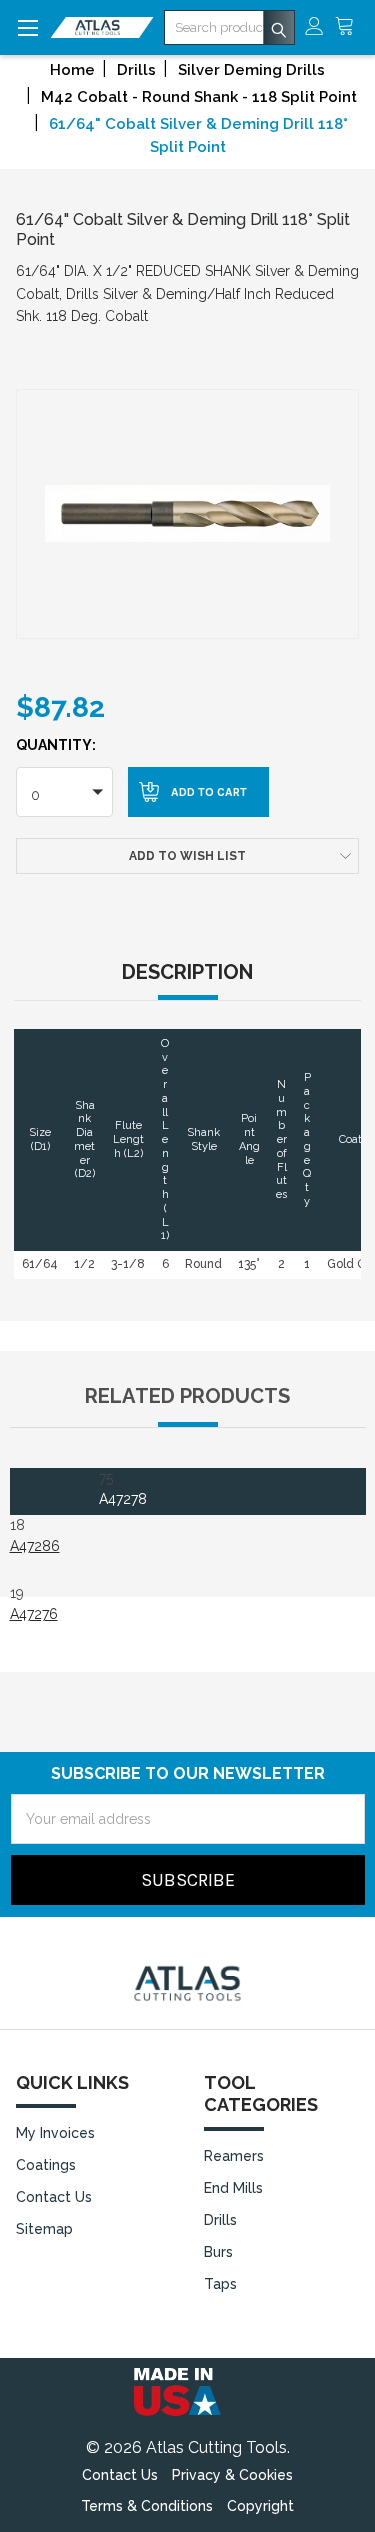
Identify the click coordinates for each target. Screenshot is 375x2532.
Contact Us (54, 2197)
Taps (220, 2284)
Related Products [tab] (187, 1396)
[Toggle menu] (27, 27)
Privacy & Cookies (232, 2475)
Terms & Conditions (147, 2506)
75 (123, 1488)
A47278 (123, 1499)
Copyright (260, 2506)
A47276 (34, 1614)
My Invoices (55, 2133)
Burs (218, 2252)
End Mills (233, 2188)
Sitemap (44, 2229)
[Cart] (350, 27)
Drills (220, 2220)
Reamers (234, 2156)
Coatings (46, 2165)
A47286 (35, 1546)
